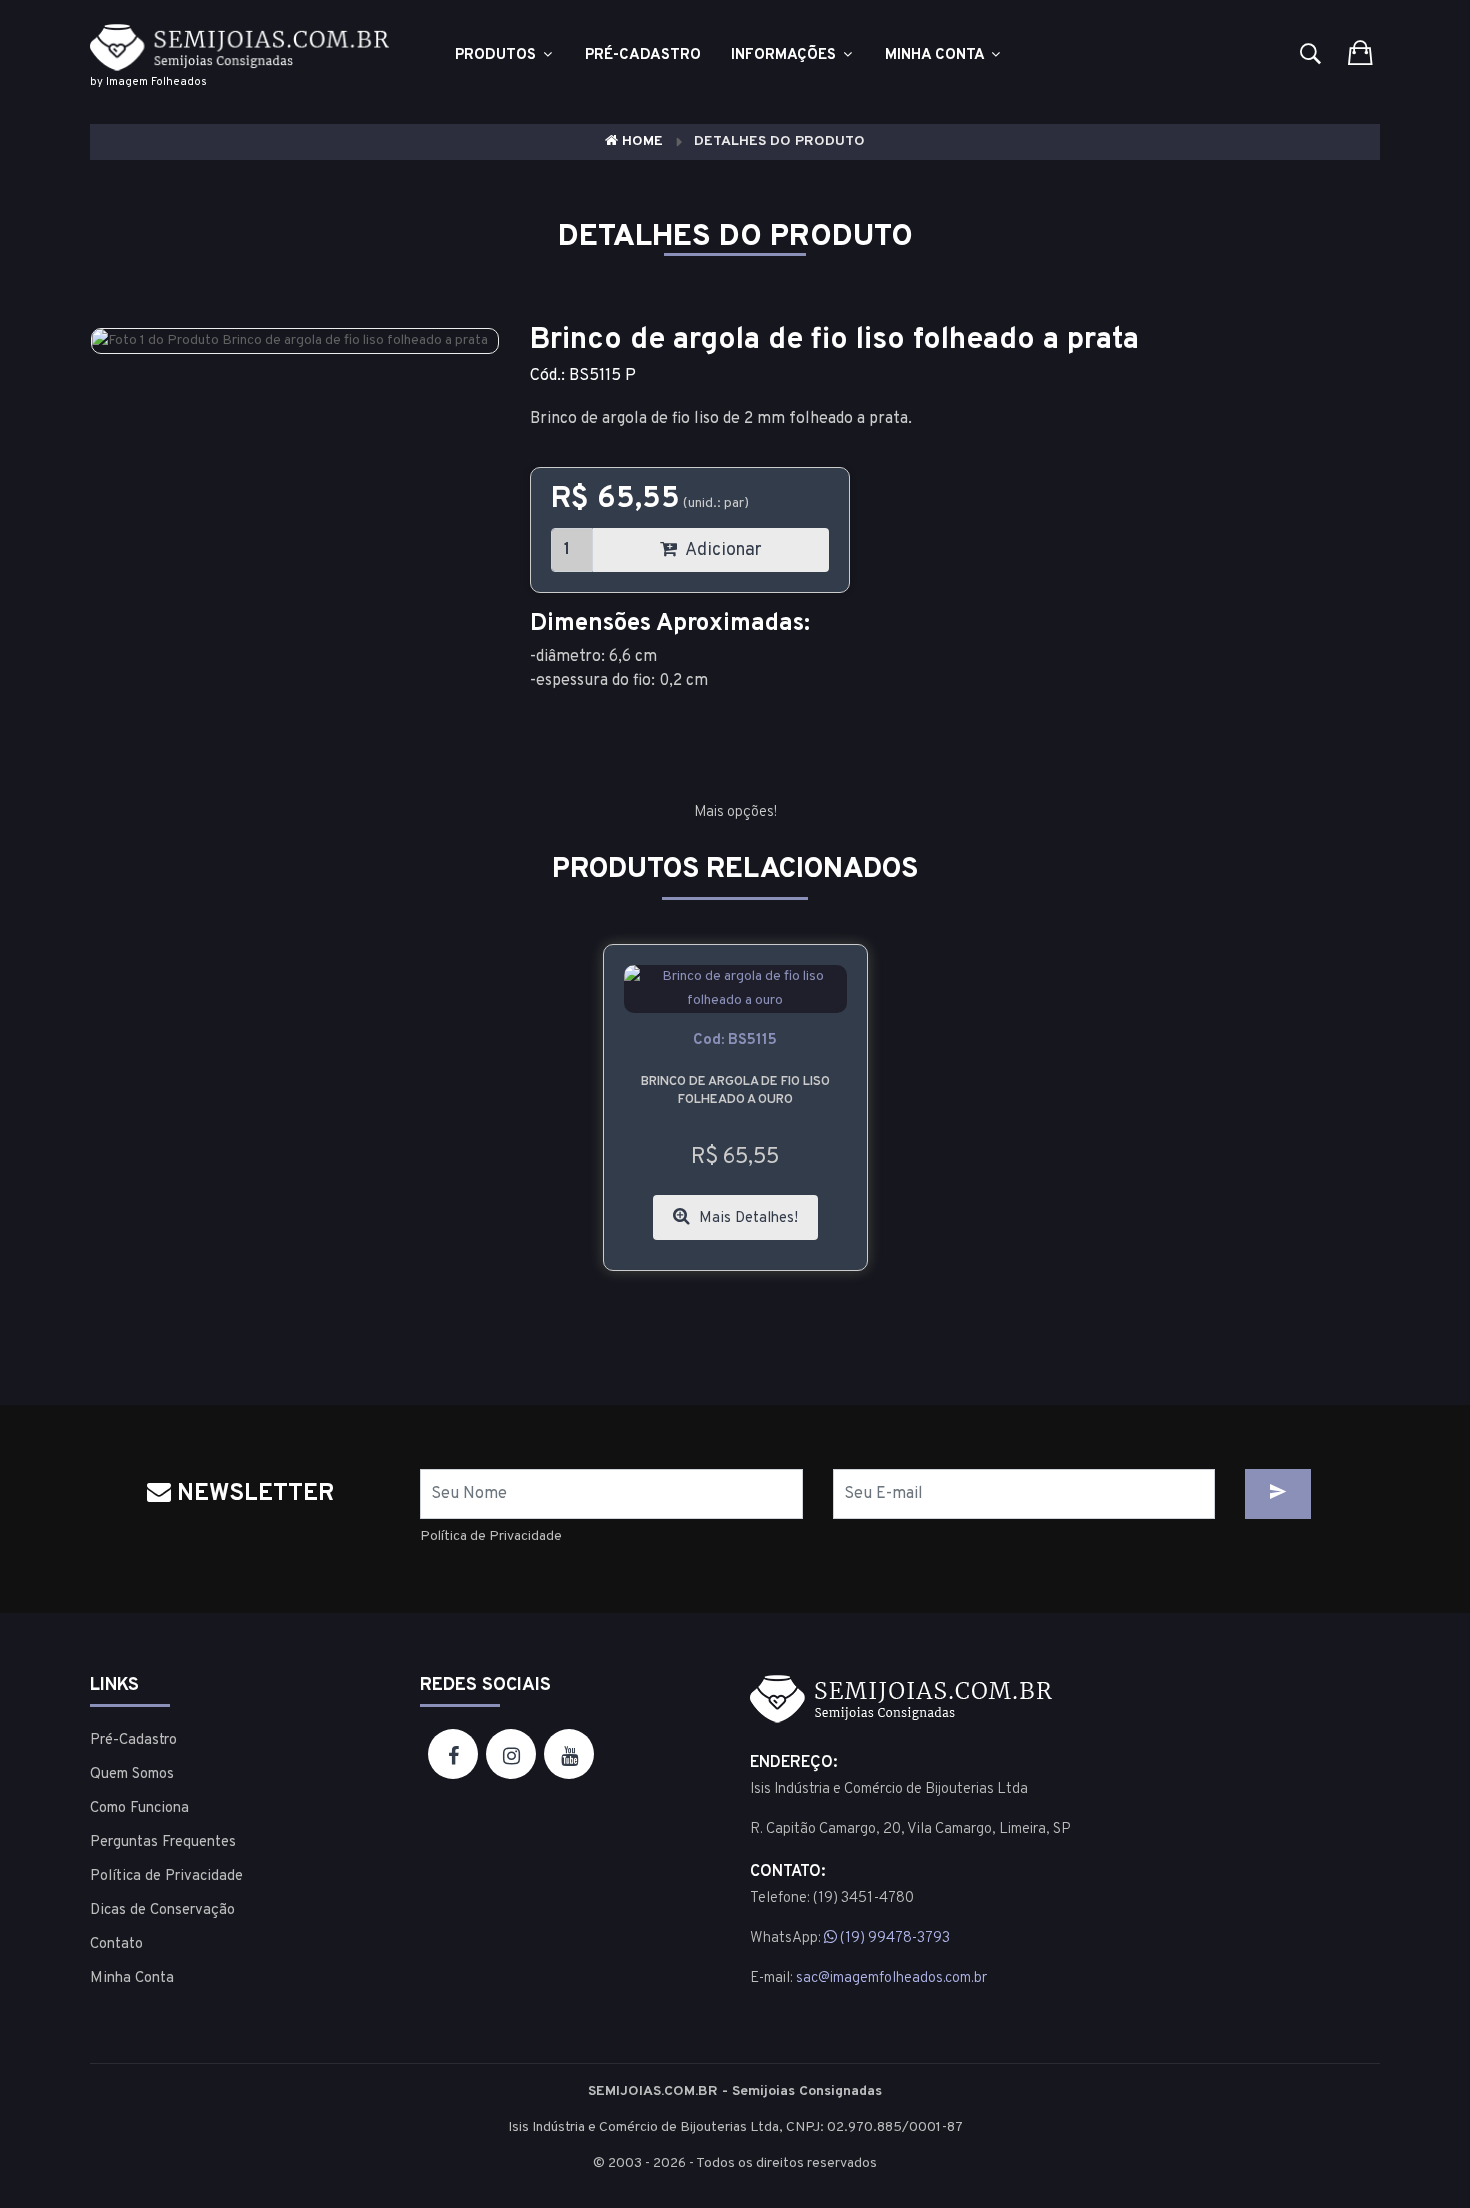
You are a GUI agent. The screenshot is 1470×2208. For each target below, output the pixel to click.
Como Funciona (139, 1808)
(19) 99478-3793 (893, 1938)
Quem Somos (132, 1774)
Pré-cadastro (643, 55)
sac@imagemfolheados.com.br (891, 1978)
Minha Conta (936, 55)
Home (640, 141)
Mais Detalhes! (746, 1218)
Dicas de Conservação (162, 1910)
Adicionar (722, 550)
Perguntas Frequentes (163, 1842)
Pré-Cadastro (133, 1740)
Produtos (497, 55)
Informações (785, 55)
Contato (116, 1944)
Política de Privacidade (491, 1536)
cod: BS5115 (735, 1040)
